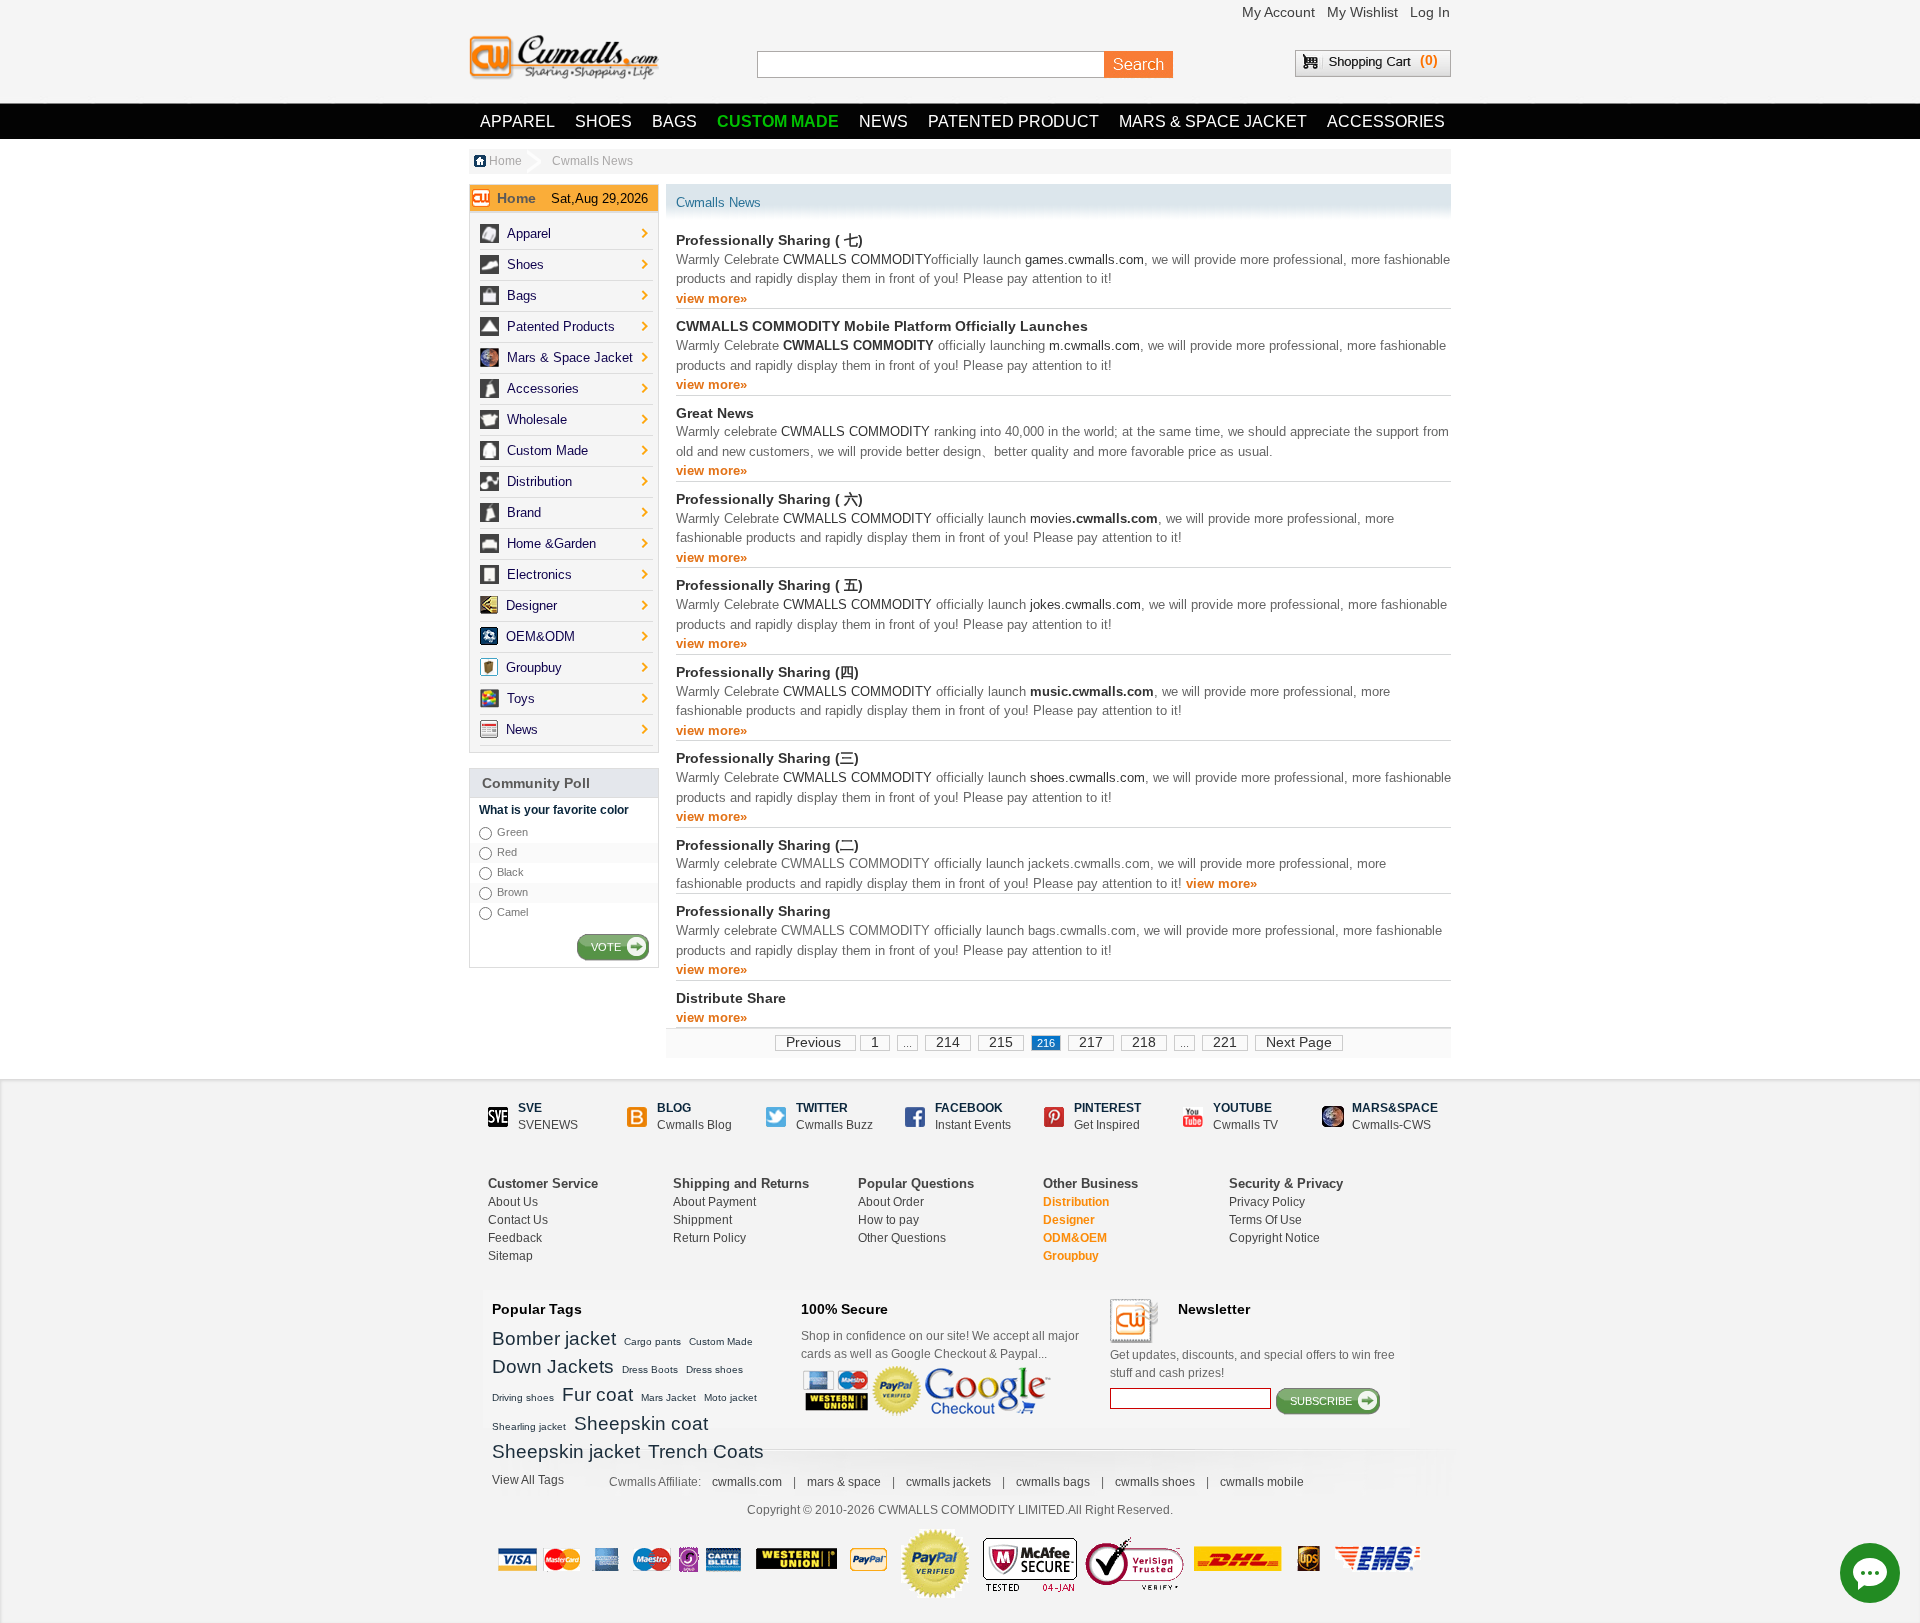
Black (510, 872)
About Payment (714, 1202)
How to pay (888, 1220)
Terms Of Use (1265, 1220)
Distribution (1076, 1202)
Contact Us (518, 1220)
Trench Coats (706, 1451)
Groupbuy (1071, 1256)
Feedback (515, 1238)
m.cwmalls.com (1094, 345)
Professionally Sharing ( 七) (769, 240)
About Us (513, 1202)
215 (1001, 1042)
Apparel (517, 121)
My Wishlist (1362, 12)
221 (1225, 1042)
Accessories (1386, 121)
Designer (1069, 1220)
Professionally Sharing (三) (767, 758)
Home (505, 161)
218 (1144, 1042)
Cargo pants (652, 1341)
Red (507, 852)
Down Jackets (553, 1366)
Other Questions (902, 1238)
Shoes (603, 121)
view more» (711, 298)
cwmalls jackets (948, 1482)
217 (1091, 1042)
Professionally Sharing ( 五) (769, 585)
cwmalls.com (747, 1482)
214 (948, 1042)
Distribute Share (731, 998)
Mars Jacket (668, 1397)
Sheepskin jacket (566, 1451)
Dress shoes (714, 1369)
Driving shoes (523, 1397)
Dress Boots (650, 1369)
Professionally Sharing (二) (767, 845)
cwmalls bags (1053, 1482)
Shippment (702, 1220)
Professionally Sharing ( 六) (769, 499)
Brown (512, 892)
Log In (1430, 12)
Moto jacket (730, 1397)
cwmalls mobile (1262, 1482)
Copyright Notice (1274, 1238)
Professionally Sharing (753, 911)
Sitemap (510, 1256)
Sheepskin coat (641, 1423)
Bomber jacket (554, 1338)
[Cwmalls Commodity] (564, 57)
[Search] (1139, 65)
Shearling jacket (529, 1426)
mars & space (844, 1482)
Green (512, 832)
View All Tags (528, 1480)
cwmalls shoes (1155, 1482)
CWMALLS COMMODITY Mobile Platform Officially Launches (882, 326)
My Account (1278, 12)
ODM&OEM (1075, 1238)
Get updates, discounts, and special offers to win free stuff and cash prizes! (1252, 1364)
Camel (512, 912)
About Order (891, 1202)
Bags (674, 121)
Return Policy (709, 1238)
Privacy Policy (1267, 1202)
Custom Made (778, 121)
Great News (715, 413)
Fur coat (597, 1394)
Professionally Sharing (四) (767, 672)
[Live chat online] (1870, 1573)
